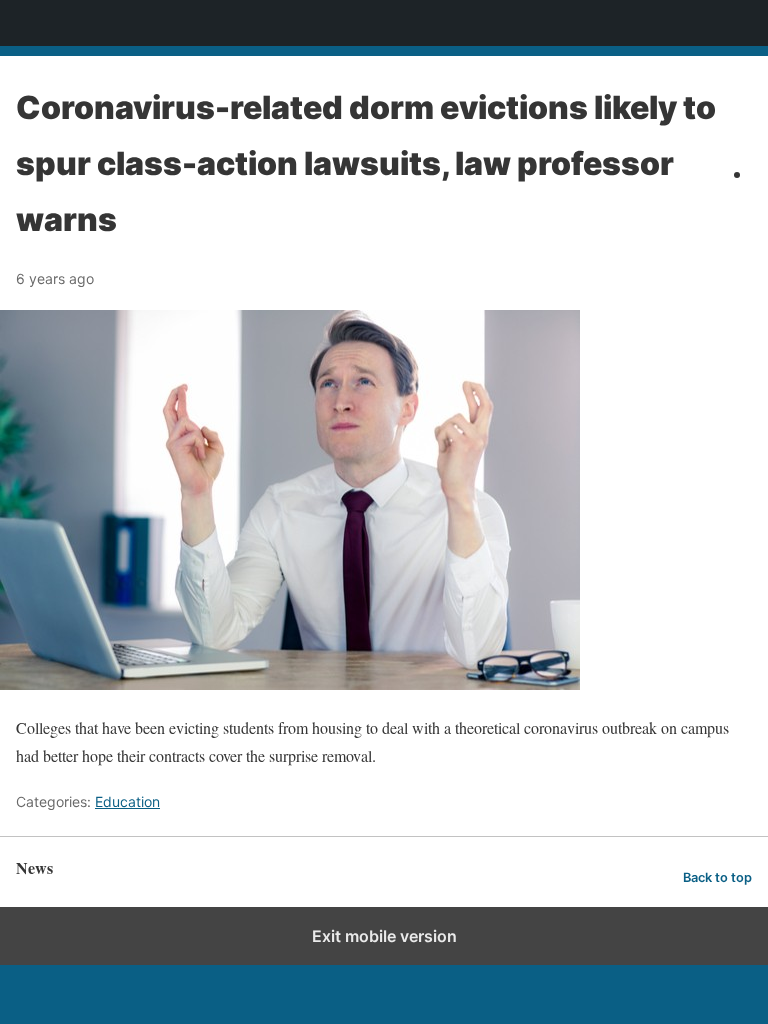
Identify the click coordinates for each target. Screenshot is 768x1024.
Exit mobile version (384, 936)
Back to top (717, 877)
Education (127, 801)
